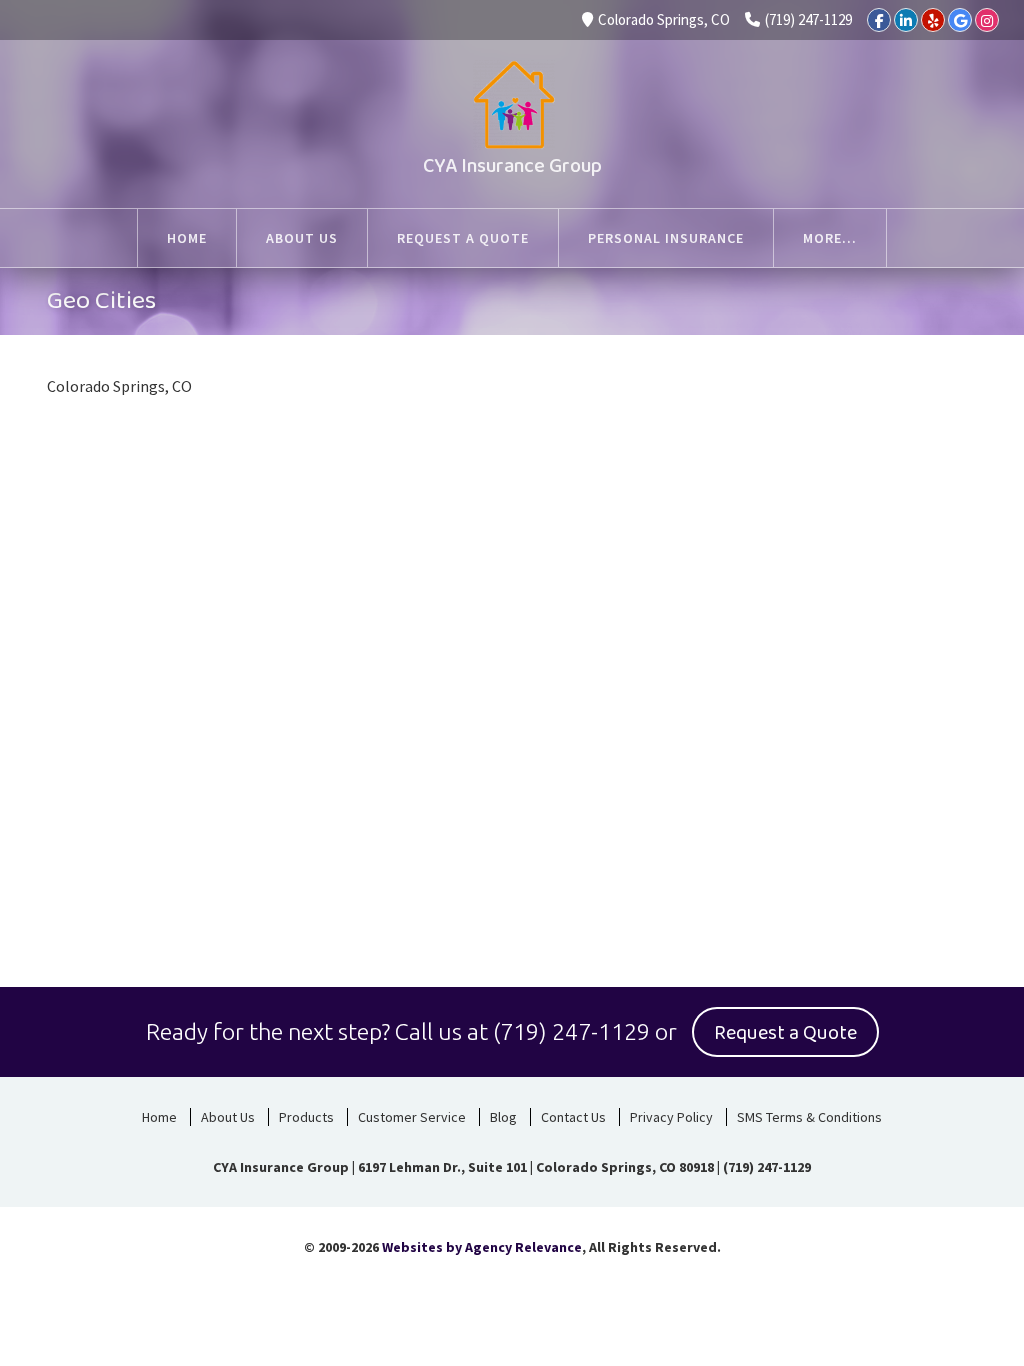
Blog (503, 1117)
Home (159, 1117)
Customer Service (412, 1117)
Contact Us (573, 1117)
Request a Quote (785, 1033)
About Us (228, 1117)
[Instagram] (987, 20)
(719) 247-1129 (808, 19)
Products (306, 1117)
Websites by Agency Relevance (482, 1247)
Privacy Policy (671, 1117)
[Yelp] (933, 20)
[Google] (960, 20)
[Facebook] (879, 20)
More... (830, 238)
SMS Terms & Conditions (809, 1117)
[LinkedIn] (906, 20)
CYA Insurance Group (512, 166)
